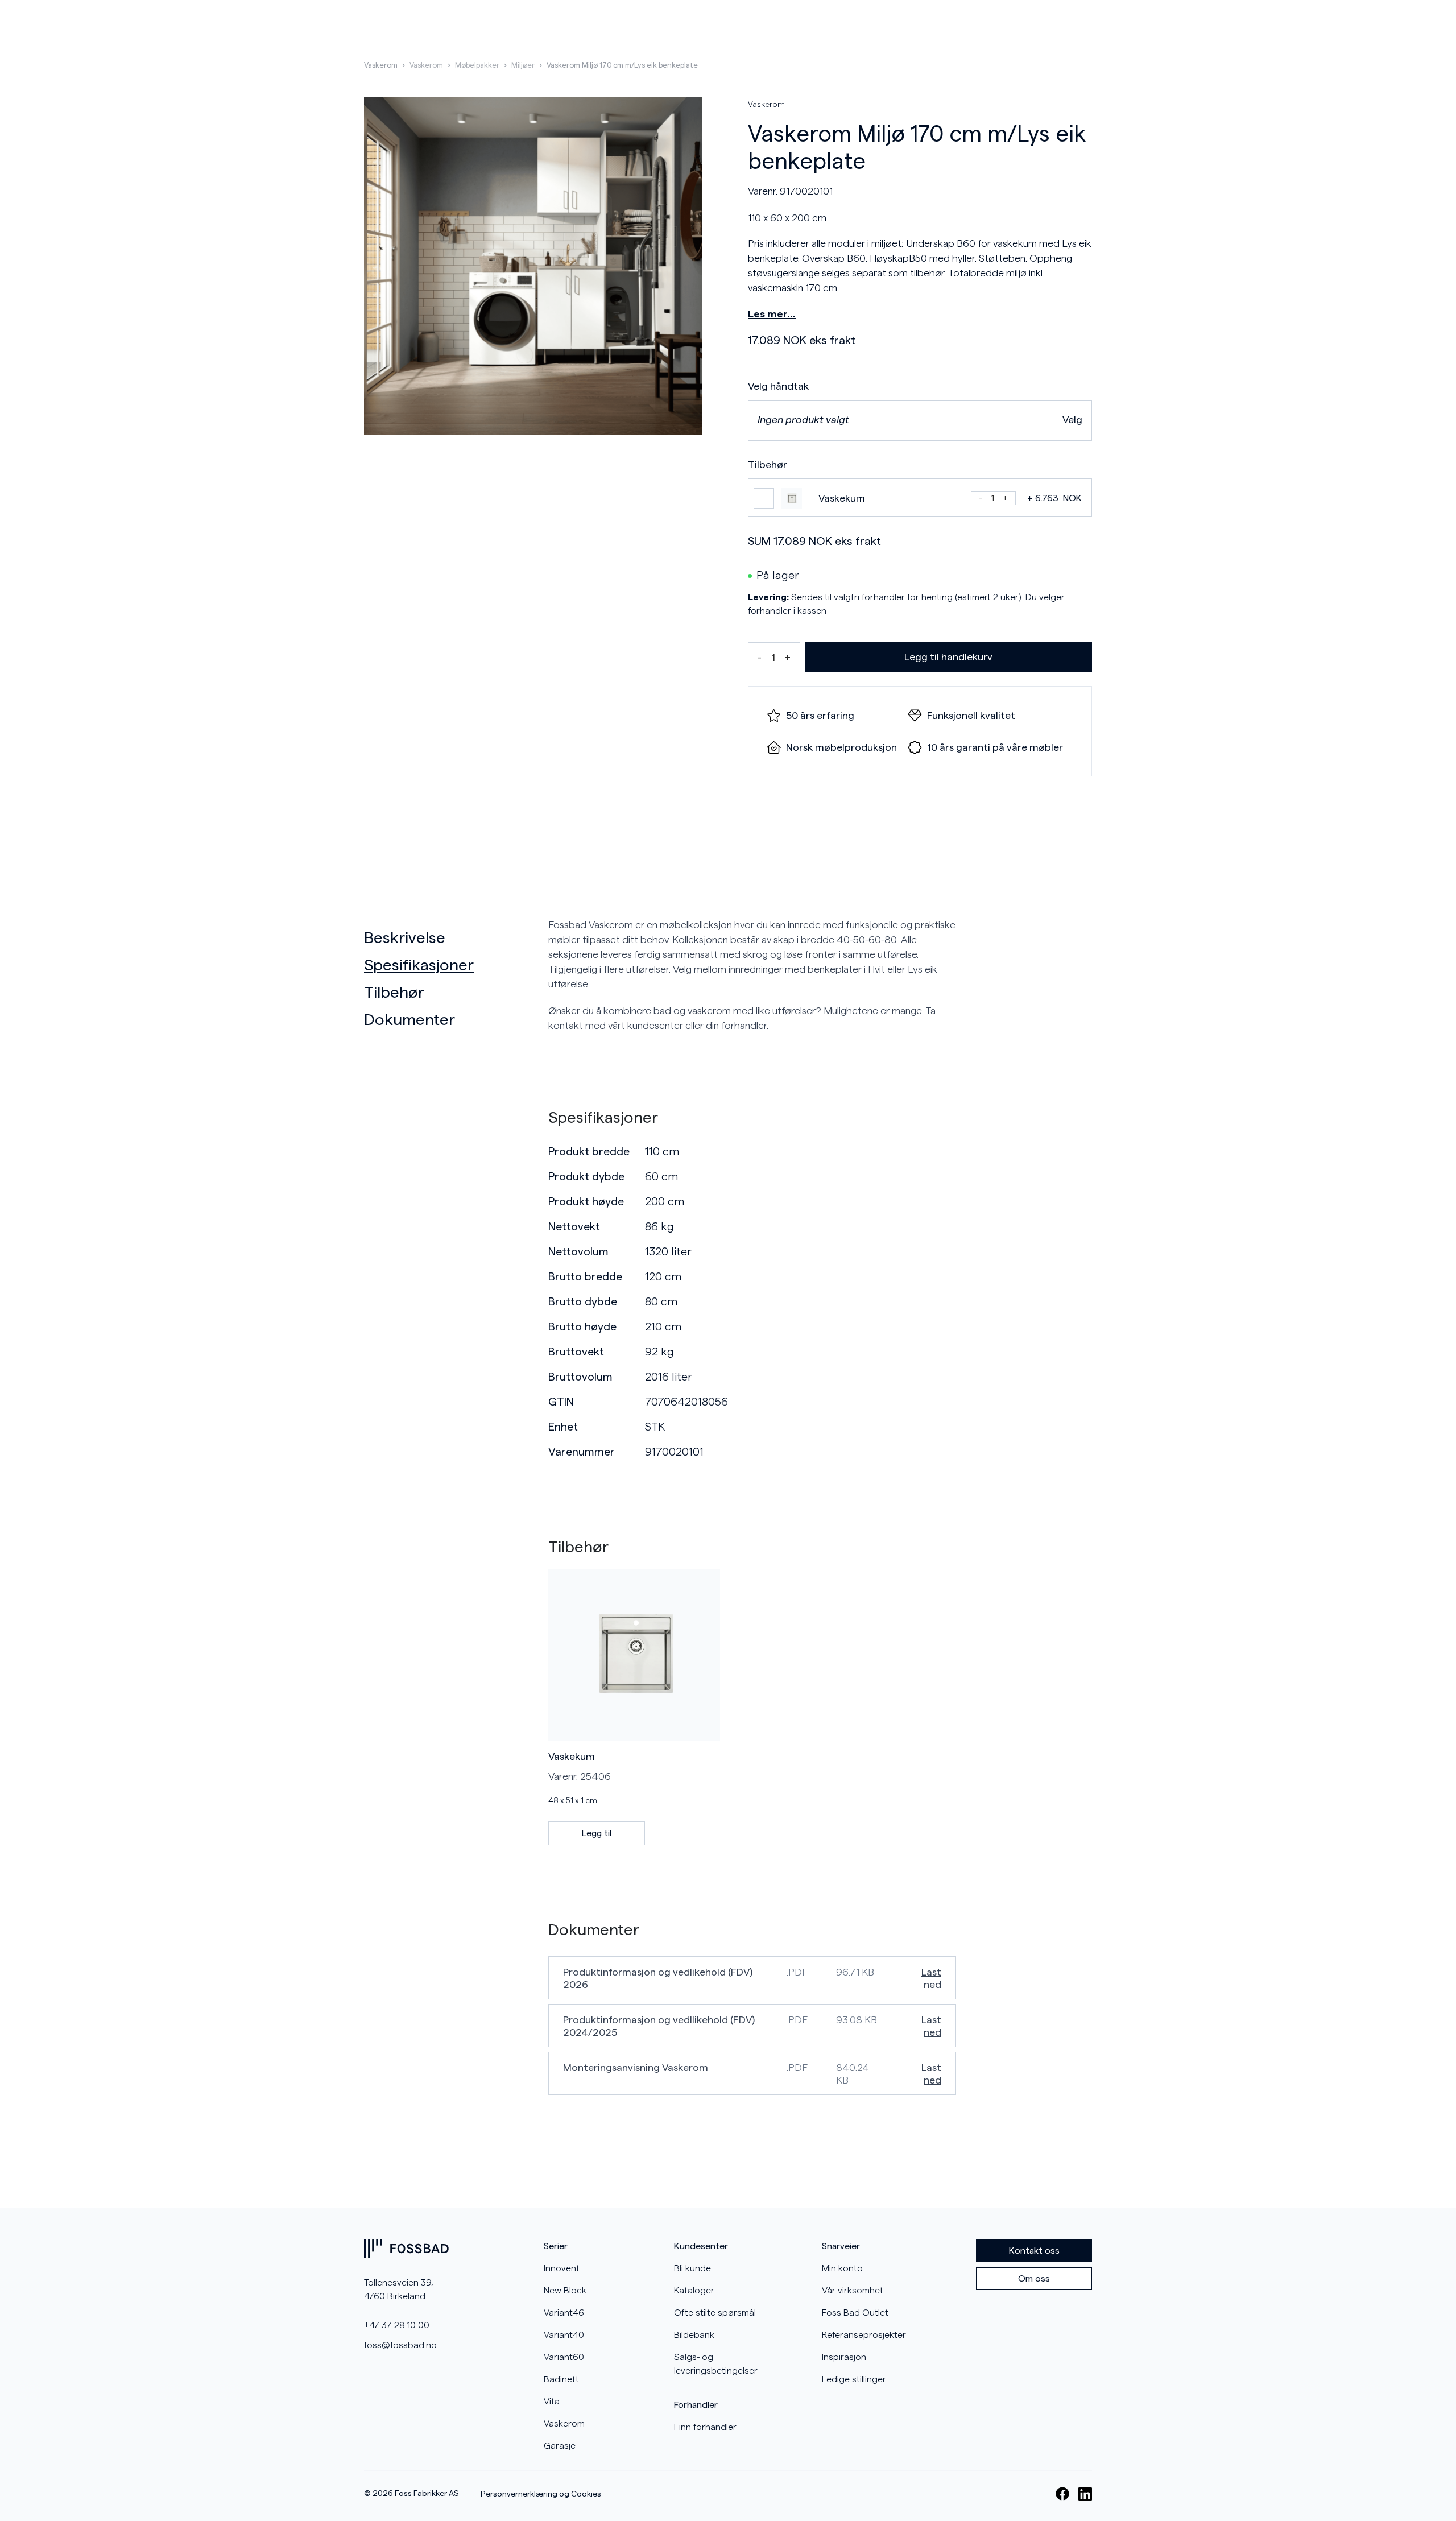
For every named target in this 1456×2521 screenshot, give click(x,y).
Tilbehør (394, 993)
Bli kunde (692, 2268)
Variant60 (564, 2357)
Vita (552, 2402)
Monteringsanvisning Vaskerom (636, 2068)
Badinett (561, 2379)
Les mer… (772, 314)
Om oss (1034, 2279)
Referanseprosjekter (864, 2335)
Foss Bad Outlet (855, 2313)
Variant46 (564, 2313)
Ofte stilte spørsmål (715, 2313)
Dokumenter (409, 1020)
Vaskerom (381, 65)
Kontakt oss (1034, 2251)
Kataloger (694, 2291)
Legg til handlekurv (948, 657)
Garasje (560, 2446)
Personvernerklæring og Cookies (541, 2494)
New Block (565, 2291)
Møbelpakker (477, 65)
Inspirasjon (844, 2357)
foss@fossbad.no (400, 2345)
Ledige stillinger (854, 2379)
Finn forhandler (705, 2427)
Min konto (842, 2268)
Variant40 (564, 2335)
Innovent (562, 2268)
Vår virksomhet (853, 2291)
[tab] (452, 938)
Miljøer (523, 65)
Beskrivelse (405, 938)
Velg (1072, 420)
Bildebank (694, 2335)
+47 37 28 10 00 (397, 2325)
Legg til (597, 1833)
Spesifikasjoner (419, 965)
